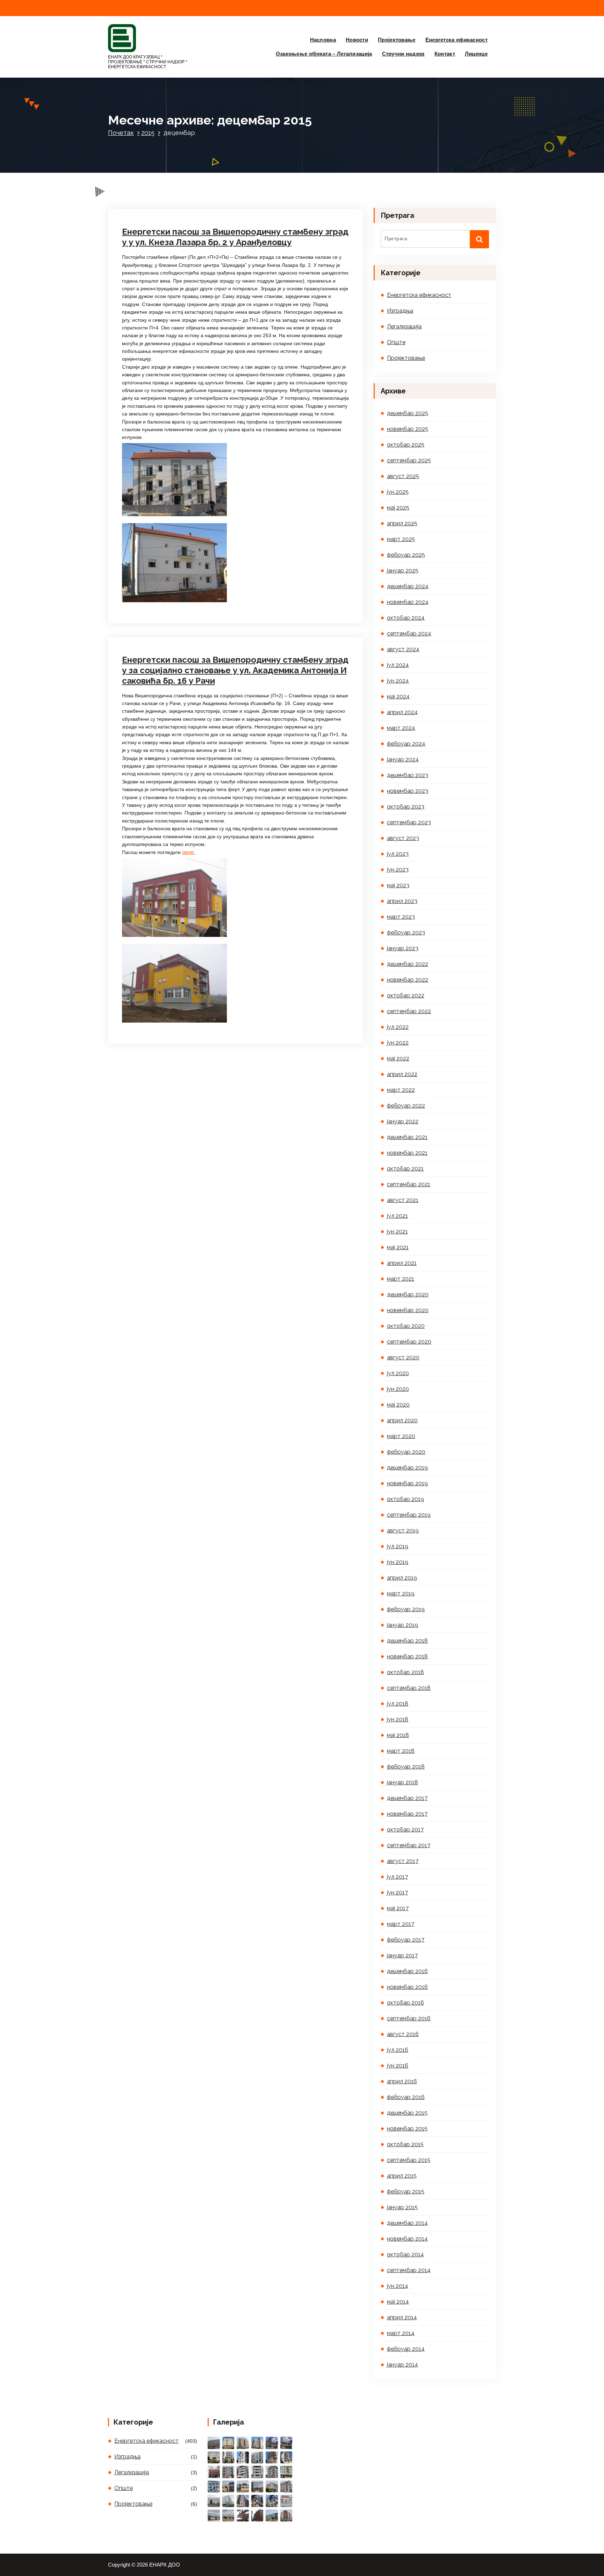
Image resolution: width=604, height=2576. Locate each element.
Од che (196, 167)
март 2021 (401, 1279)
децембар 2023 (408, 775)
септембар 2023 (409, 822)
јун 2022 (398, 1043)
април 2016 (402, 2081)
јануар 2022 (403, 1121)
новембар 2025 (408, 429)
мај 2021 (398, 1247)
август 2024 (403, 649)
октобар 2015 (405, 2144)
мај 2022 (398, 1058)
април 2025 (402, 523)
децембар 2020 (408, 1294)
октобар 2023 (406, 807)
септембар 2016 (409, 2018)
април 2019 (402, 1578)
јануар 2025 (403, 571)
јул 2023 (398, 854)
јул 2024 (398, 665)
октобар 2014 (405, 2254)
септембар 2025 (409, 460)
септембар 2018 (409, 1688)
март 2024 (401, 728)
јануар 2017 (402, 1955)
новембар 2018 (407, 1656)
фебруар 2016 (406, 2097)
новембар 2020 (408, 1310)
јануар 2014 (402, 2365)
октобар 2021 (405, 1169)
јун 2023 (398, 870)
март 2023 (401, 917)
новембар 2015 (407, 2129)
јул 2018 (398, 1704)
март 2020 (401, 1436)
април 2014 (402, 2317)
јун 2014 (398, 2286)
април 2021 (402, 1263)
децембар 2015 (407, 2113)
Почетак (121, 133)
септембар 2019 (409, 1515)
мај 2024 (398, 696)
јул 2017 (397, 1877)
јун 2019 (398, 1562)
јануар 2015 (402, 2207)
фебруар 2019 (406, 1609)
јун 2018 (398, 1719)
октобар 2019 (405, 1499)
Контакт (445, 54)
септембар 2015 (409, 2160)
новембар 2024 (408, 602)
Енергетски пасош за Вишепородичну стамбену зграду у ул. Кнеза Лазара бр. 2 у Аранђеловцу (235, 237)
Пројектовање (397, 40)
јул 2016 (398, 2050)
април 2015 (402, 2176)
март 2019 (401, 1593)
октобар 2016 (405, 2003)
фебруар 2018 (406, 1767)
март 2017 (401, 1924)
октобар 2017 (405, 1830)
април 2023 (402, 901)
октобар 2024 (406, 618)
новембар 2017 (407, 1814)
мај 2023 (398, 885)
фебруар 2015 (406, 2191)
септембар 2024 (409, 634)
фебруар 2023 (406, 933)
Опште (396, 342)
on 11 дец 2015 (156, 596)
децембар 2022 (408, 964)
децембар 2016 (407, 1971)
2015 (148, 133)
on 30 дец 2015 (157, 167)
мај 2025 (398, 508)
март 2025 (401, 539)
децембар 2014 (407, 2223)
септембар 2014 (409, 2270)
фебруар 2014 (406, 2349)
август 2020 (403, 1357)
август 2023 (403, 838)
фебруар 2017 (406, 1940)
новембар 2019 (407, 1483)
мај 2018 (398, 1735)
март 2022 (401, 1090)
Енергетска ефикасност (456, 40)
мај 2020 (398, 1405)
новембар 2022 (408, 980)
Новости (357, 40)
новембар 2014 (407, 2239)
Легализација (404, 326)
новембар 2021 (407, 1153)
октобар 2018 (405, 1672)
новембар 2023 (408, 791)
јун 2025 (398, 492)
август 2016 (403, 2034)
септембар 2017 (409, 1845)
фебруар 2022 (406, 1106)
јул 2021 (397, 1216)
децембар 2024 (408, 586)
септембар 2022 (409, 1011)
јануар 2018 (402, 1782)
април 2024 (402, 712)
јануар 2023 (403, 948)
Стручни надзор (403, 54)
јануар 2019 (402, 1625)
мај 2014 (398, 2302)
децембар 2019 (407, 1468)
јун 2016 (398, 2066)
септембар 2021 (409, 1184)
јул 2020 (398, 1373)
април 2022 (402, 1074)
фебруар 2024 (406, 744)
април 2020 (402, 1420)
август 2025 (403, 476)
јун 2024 (398, 681)
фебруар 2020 (406, 1452)
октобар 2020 (406, 1326)
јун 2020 (398, 1389)
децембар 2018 (407, 1641)
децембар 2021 (407, 1137)
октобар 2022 (406, 995)
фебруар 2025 (406, 555)
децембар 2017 (407, 1798)
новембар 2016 (407, 1987)
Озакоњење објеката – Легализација (324, 54)
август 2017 (403, 1861)
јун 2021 (397, 1232)
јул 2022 (398, 1027)
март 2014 (401, 2333)
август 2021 (403, 1200)
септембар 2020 (409, 1342)
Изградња (400, 311)
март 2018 (401, 1751)
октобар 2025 (406, 445)
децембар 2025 (408, 413)
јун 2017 (397, 1892)
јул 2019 (398, 1546)
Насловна (323, 40)
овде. (189, 852)
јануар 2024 (403, 759)
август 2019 (403, 1531)
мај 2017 (398, 1908)
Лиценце (476, 54)
